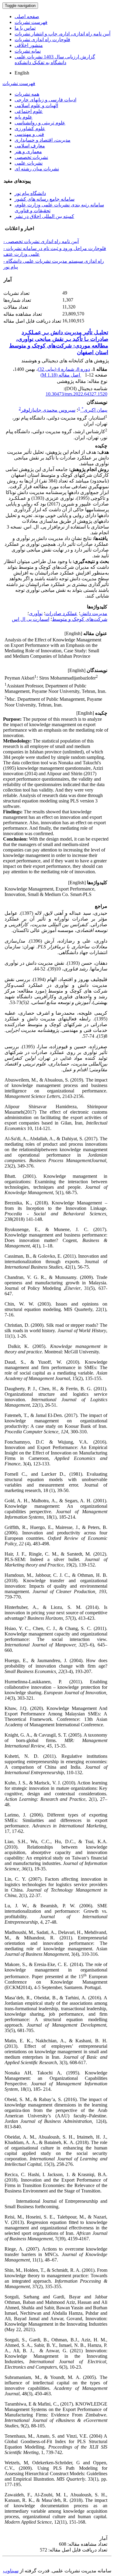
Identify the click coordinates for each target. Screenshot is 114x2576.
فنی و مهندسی (29, 134)
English (22, 73)
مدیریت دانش (94, 613)
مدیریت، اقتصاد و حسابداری (43, 140)
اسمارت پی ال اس (31, 619)
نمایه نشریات (28, 51)
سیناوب (11, 2571)
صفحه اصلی (27, 16)
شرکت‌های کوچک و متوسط (80, 619)
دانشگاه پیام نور (30, 193)
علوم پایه (24, 117)
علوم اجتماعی (29, 111)
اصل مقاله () (61, 375)
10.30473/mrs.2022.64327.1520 (76, 394)
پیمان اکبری (94, 410)
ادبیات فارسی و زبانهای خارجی (45, 100)
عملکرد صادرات (61, 613)
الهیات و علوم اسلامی (36, 105)
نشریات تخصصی (31, 157)
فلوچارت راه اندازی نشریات (42, 40)
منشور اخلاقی (29, 45)
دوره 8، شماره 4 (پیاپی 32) (64, 369)
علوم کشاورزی (30, 128)
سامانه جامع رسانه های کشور (45, 199)
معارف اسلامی (30, 146)
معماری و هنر (28, 152)
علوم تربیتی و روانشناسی (40, 123)
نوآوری (36, 613)
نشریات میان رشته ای (37, 169)
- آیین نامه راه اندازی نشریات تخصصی (41, 241)
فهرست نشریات (31, 22)
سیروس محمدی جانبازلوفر (48, 410)
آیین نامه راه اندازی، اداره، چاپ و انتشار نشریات (62, 34)
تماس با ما (25, 28)
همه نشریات (27, 94)
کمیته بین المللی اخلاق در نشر (44, 216)
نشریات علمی (29, 163)
